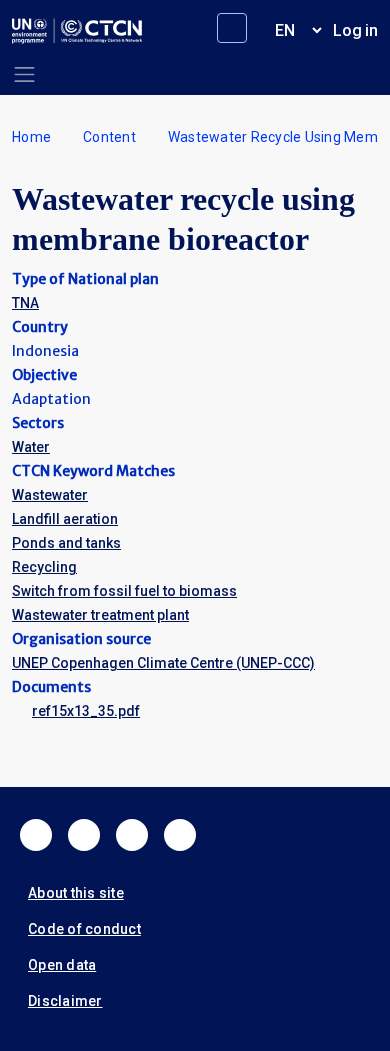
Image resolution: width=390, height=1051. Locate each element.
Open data (62, 965)
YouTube (180, 835)
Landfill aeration (65, 519)
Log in (355, 30)
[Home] (77, 31)
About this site (76, 893)
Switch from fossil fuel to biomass (124, 591)
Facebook (36, 835)
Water (31, 447)
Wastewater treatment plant (100, 615)
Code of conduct (84, 929)
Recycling (44, 567)
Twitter (84, 835)
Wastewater (50, 495)
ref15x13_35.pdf (86, 711)
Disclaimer (65, 1001)
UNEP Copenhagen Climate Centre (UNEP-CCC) (163, 663)
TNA (25, 303)
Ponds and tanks (66, 543)
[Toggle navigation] (24, 74)
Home (31, 137)
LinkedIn (132, 835)
